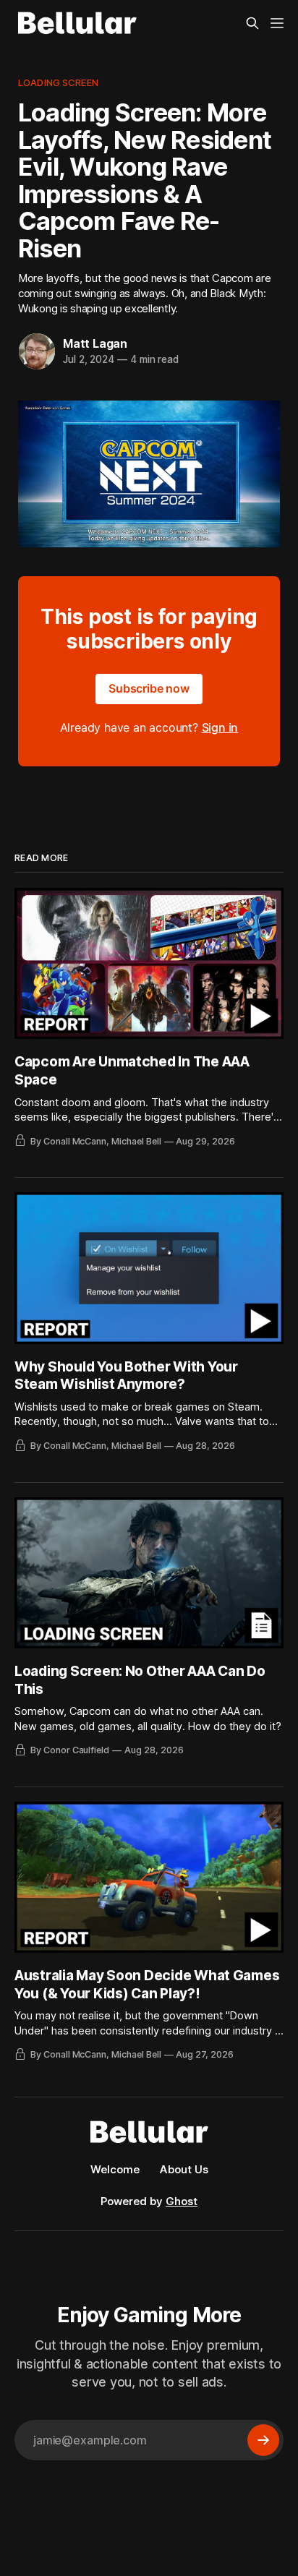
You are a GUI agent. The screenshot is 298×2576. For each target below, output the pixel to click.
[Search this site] (252, 23)
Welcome (115, 2169)
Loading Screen (58, 82)
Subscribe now (149, 688)
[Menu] (277, 23)
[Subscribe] (263, 2440)
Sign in (220, 727)
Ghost (182, 2201)
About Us (184, 2169)
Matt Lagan (95, 343)
